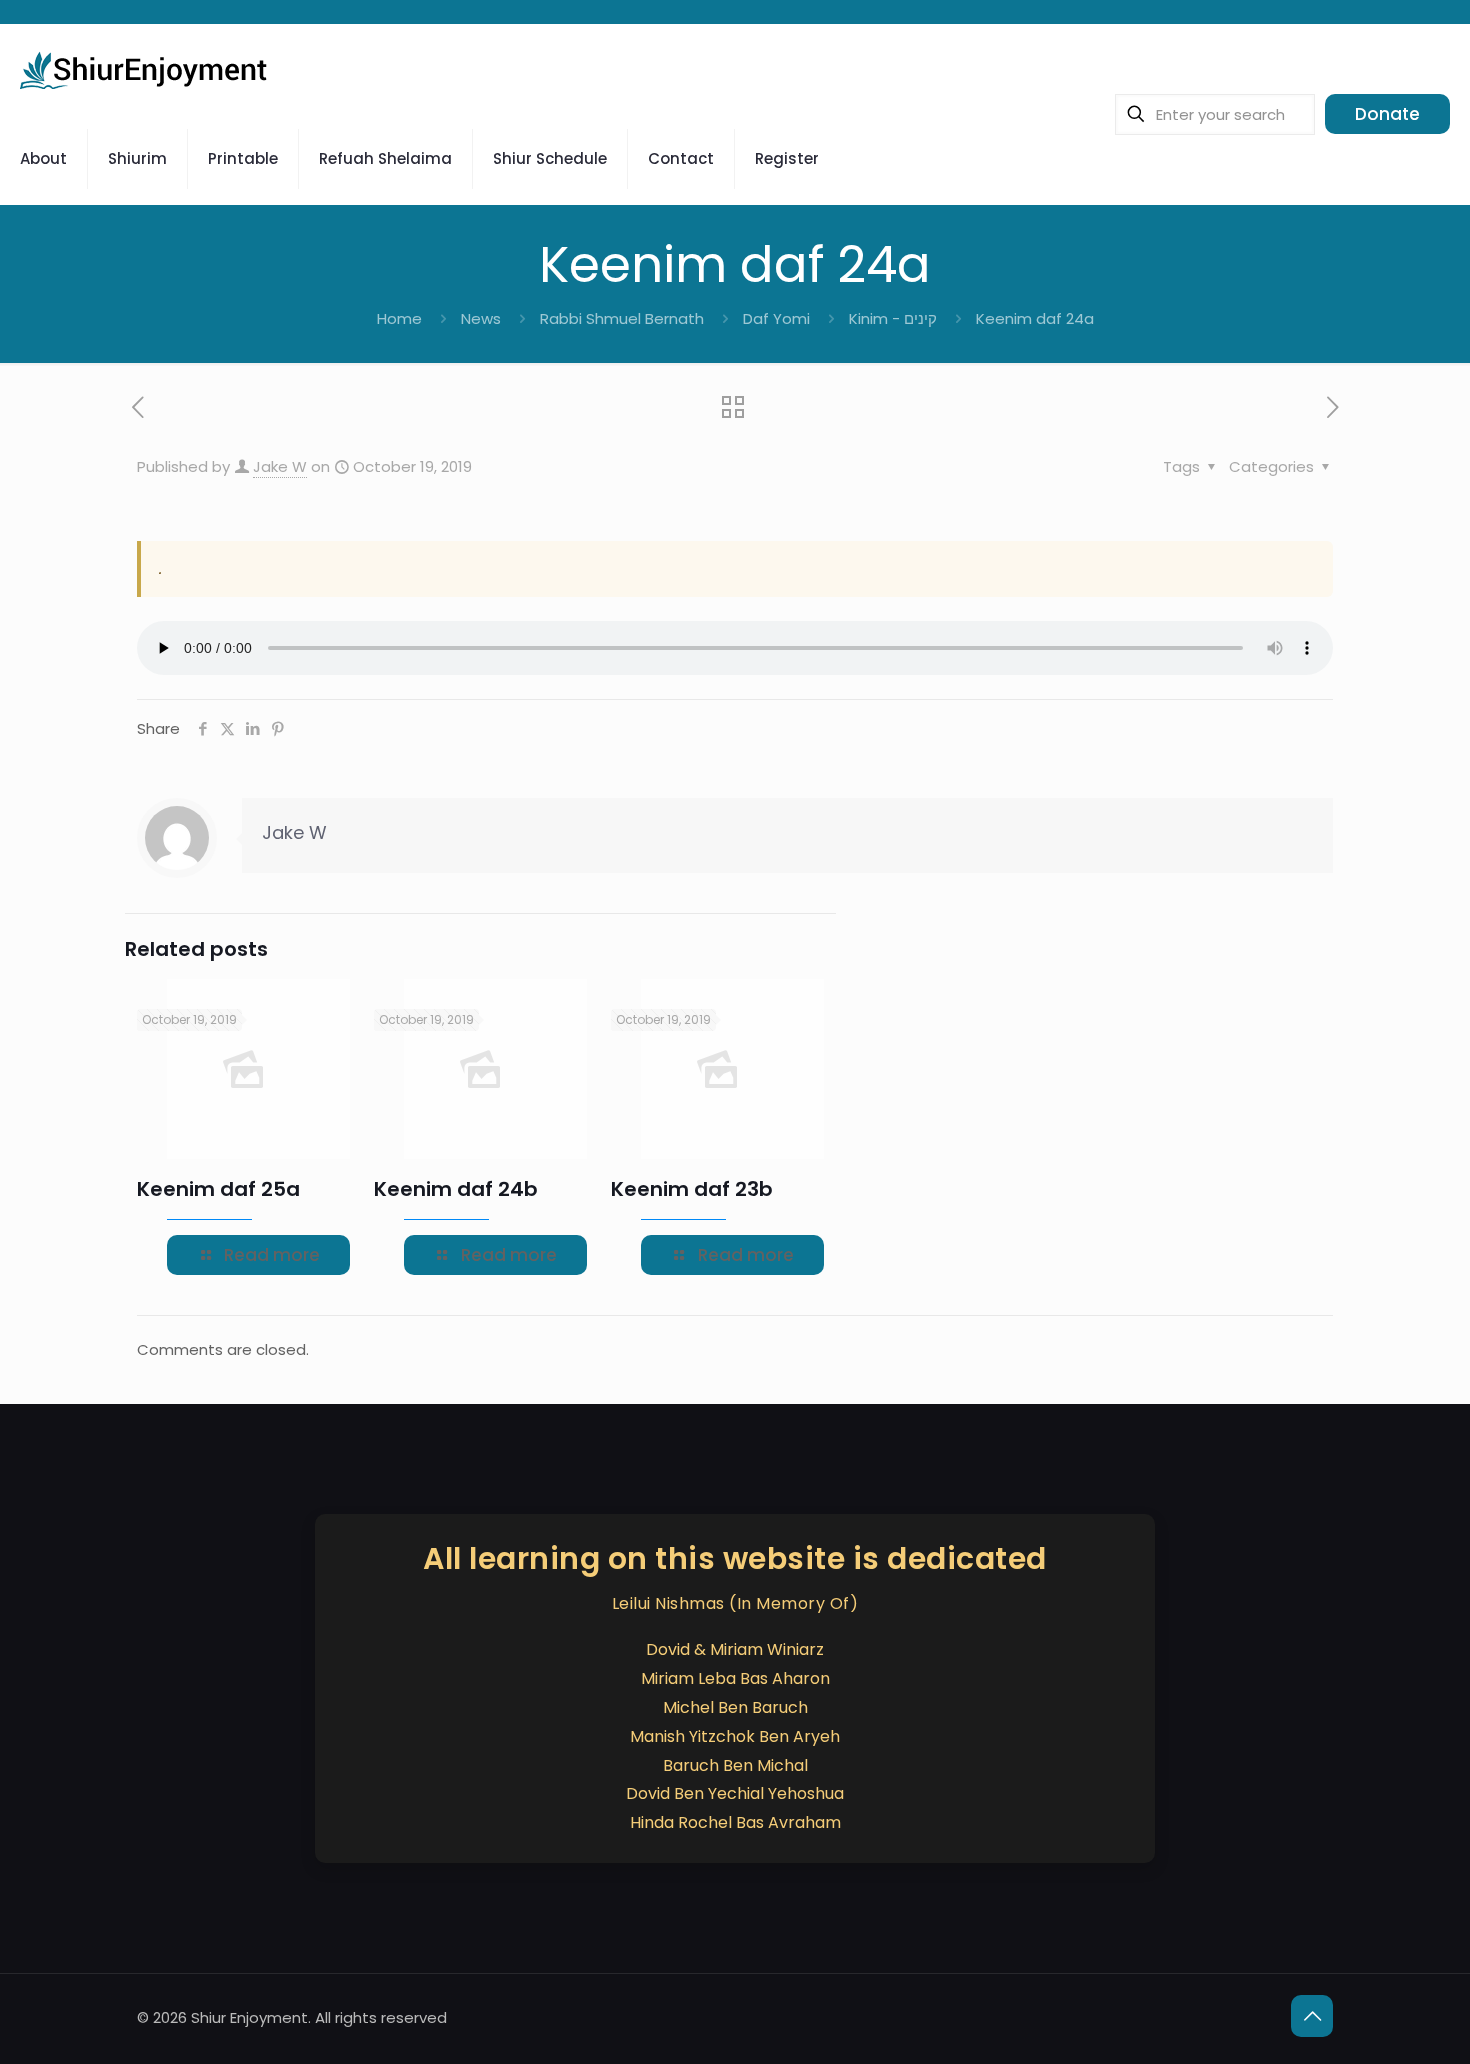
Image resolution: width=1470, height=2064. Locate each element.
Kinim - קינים (893, 318)
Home (399, 318)
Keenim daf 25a (218, 1189)
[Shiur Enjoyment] (145, 69)
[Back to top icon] (1312, 2016)
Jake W (280, 466)
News (481, 318)
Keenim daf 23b (692, 1189)
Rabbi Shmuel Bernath (622, 318)
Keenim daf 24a (1035, 318)
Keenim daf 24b (456, 1189)
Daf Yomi (776, 318)
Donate (1387, 114)
